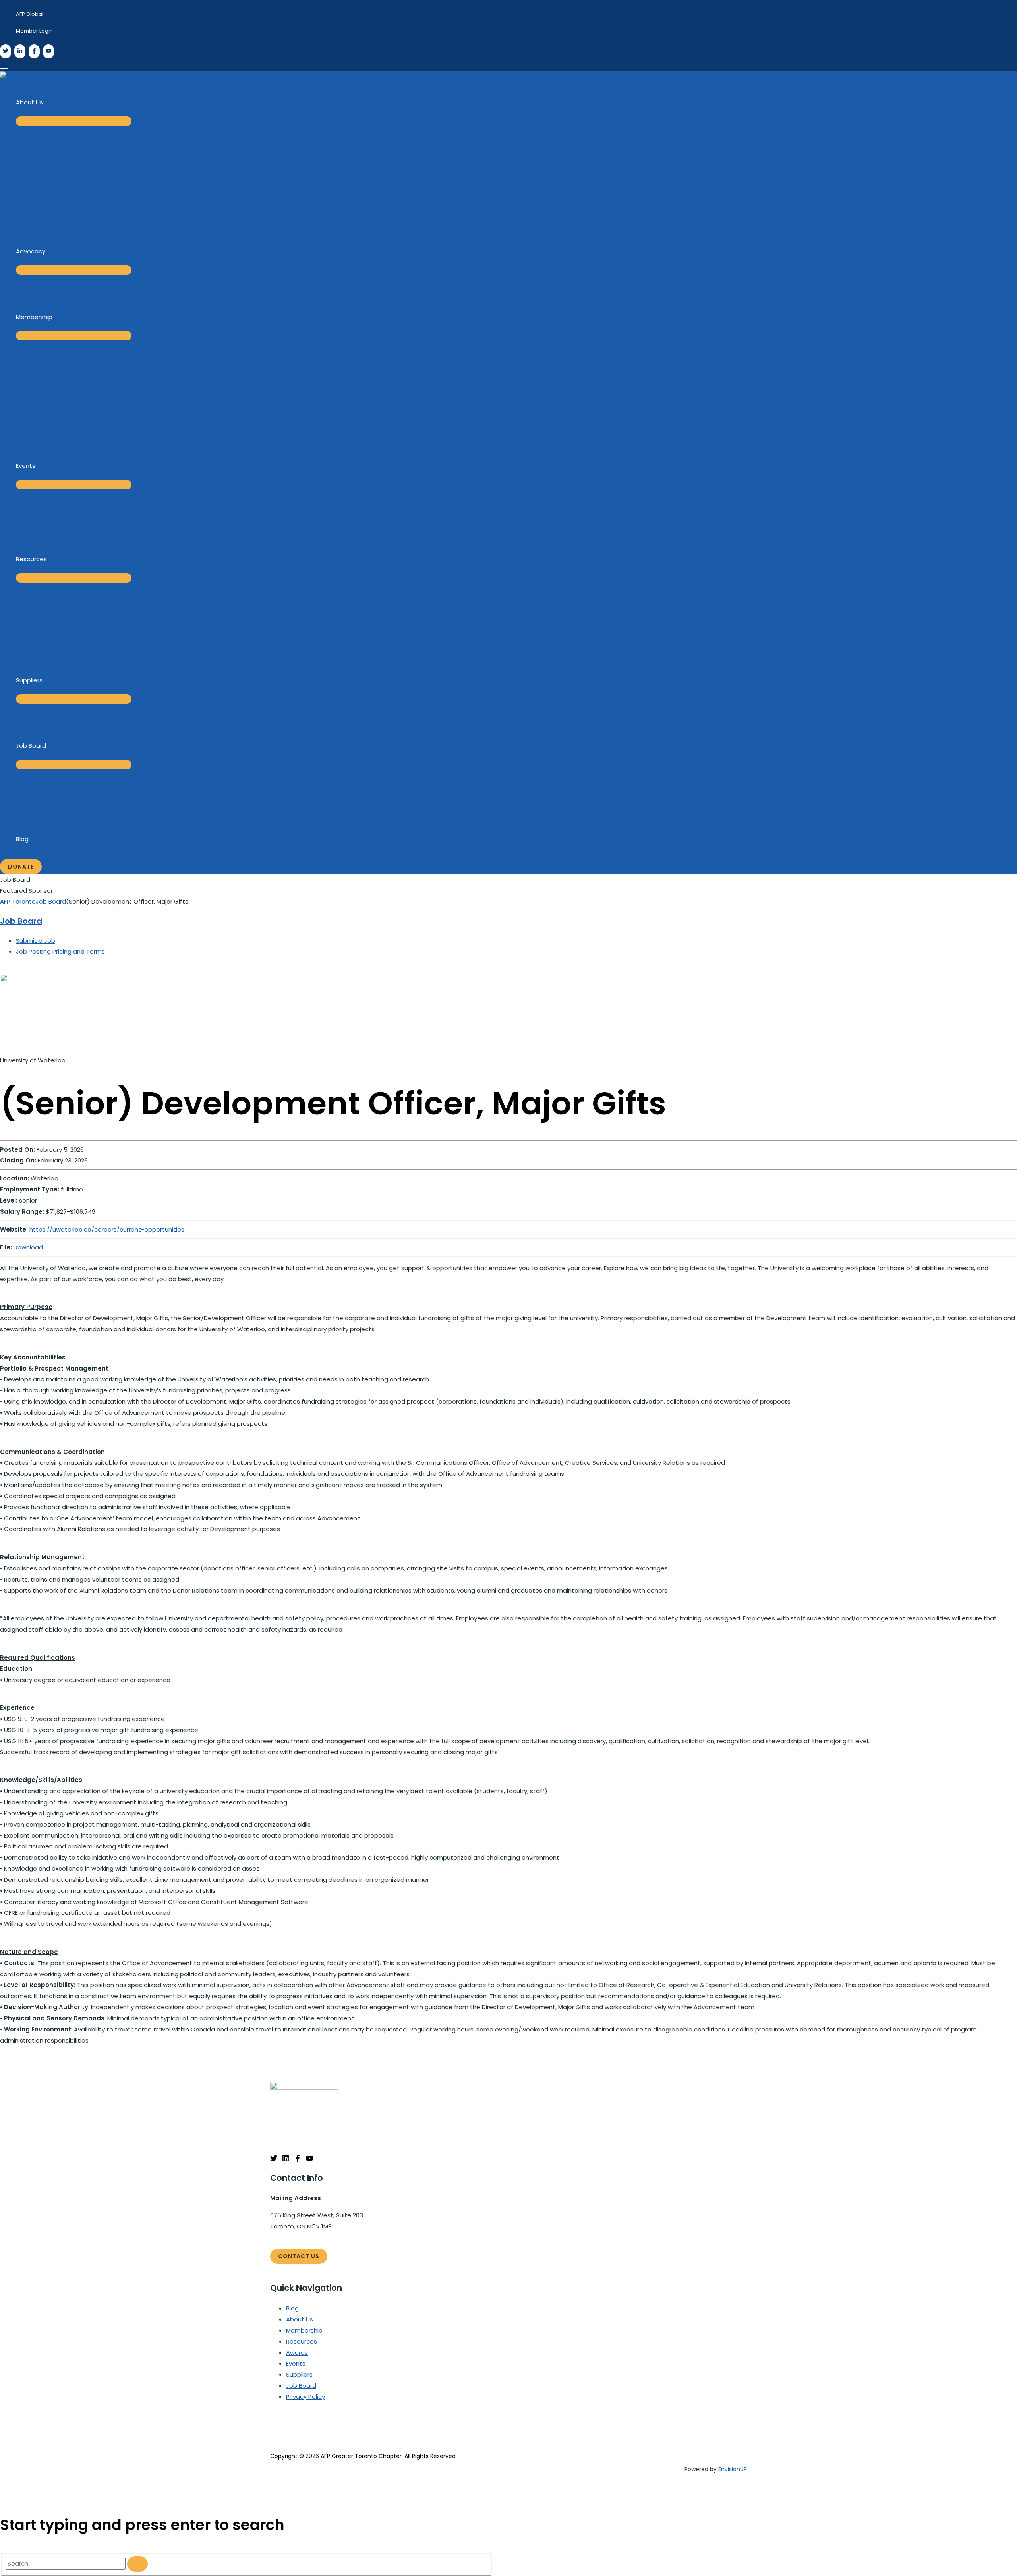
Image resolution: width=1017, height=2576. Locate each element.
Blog (22, 839)
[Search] (137, 2564)
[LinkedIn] (20, 51)
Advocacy (31, 251)
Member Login (34, 31)
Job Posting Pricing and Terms (60, 951)
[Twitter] (6, 51)
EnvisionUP (733, 2469)
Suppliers (29, 680)
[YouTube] (48, 51)
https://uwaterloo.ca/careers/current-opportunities (107, 1229)
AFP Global (30, 14)
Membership (34, 317)
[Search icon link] (4, 64)
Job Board (31, 746)
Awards (297, 2353)
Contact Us (299, 2256)
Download (28, 1247)
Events (26, 466)
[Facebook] (34, 51)
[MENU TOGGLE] (74, 121)
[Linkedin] (286, 2160)
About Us (29, 102)
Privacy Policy (305, 2397)
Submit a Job (36, 941)
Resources (31, 559)
